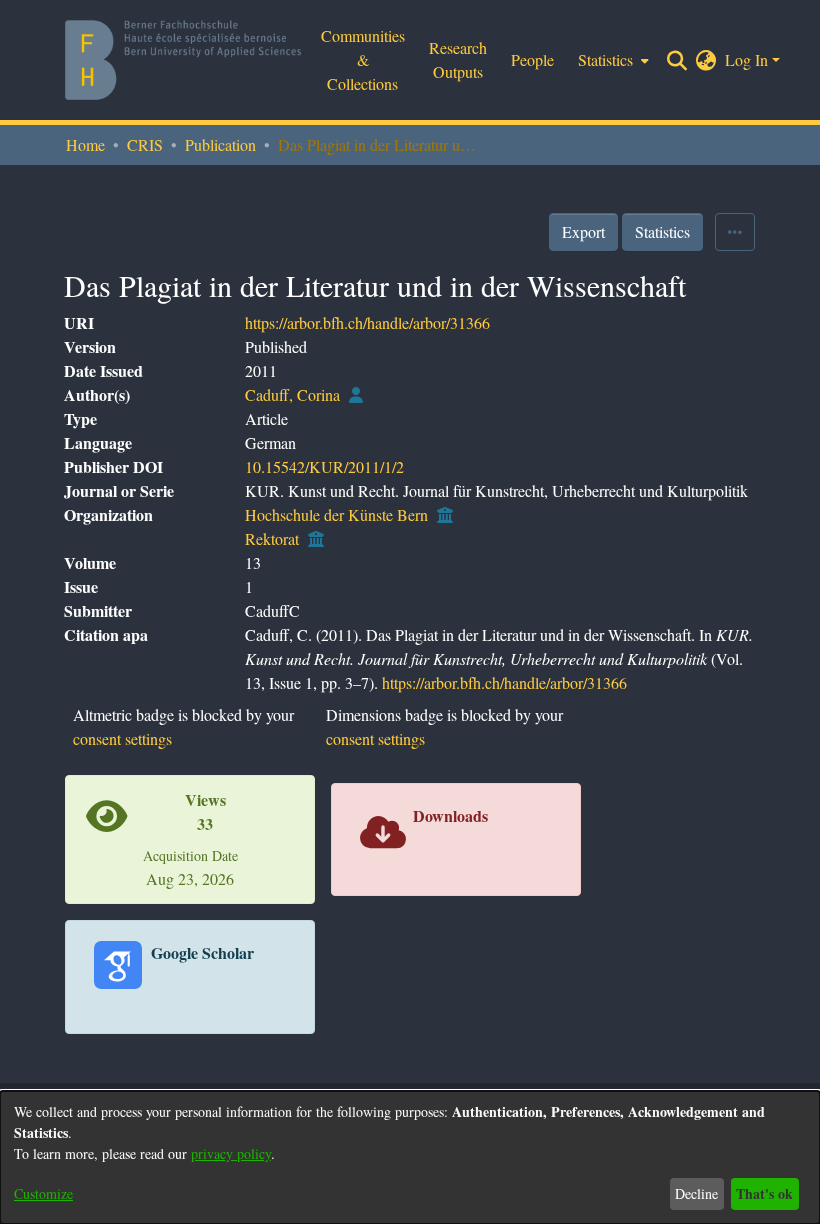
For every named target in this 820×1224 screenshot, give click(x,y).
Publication (220, 144)
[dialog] (410, 1157)
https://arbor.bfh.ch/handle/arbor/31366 (367, 322)
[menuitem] (611, 60)
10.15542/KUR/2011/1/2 (324, 466)
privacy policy (231, 1153)
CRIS (145, 144)
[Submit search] (677, 60)
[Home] (183, 60)
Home (85, 144)
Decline (696, 1193)
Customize (43, 1193)
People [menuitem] (532, 59)
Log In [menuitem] (746, 59)
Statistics (662, 231)
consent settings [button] (122, 738)
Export (583, 231)
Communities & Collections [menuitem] (363, 59)
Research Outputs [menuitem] (458, 59)
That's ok (764, 1193)
